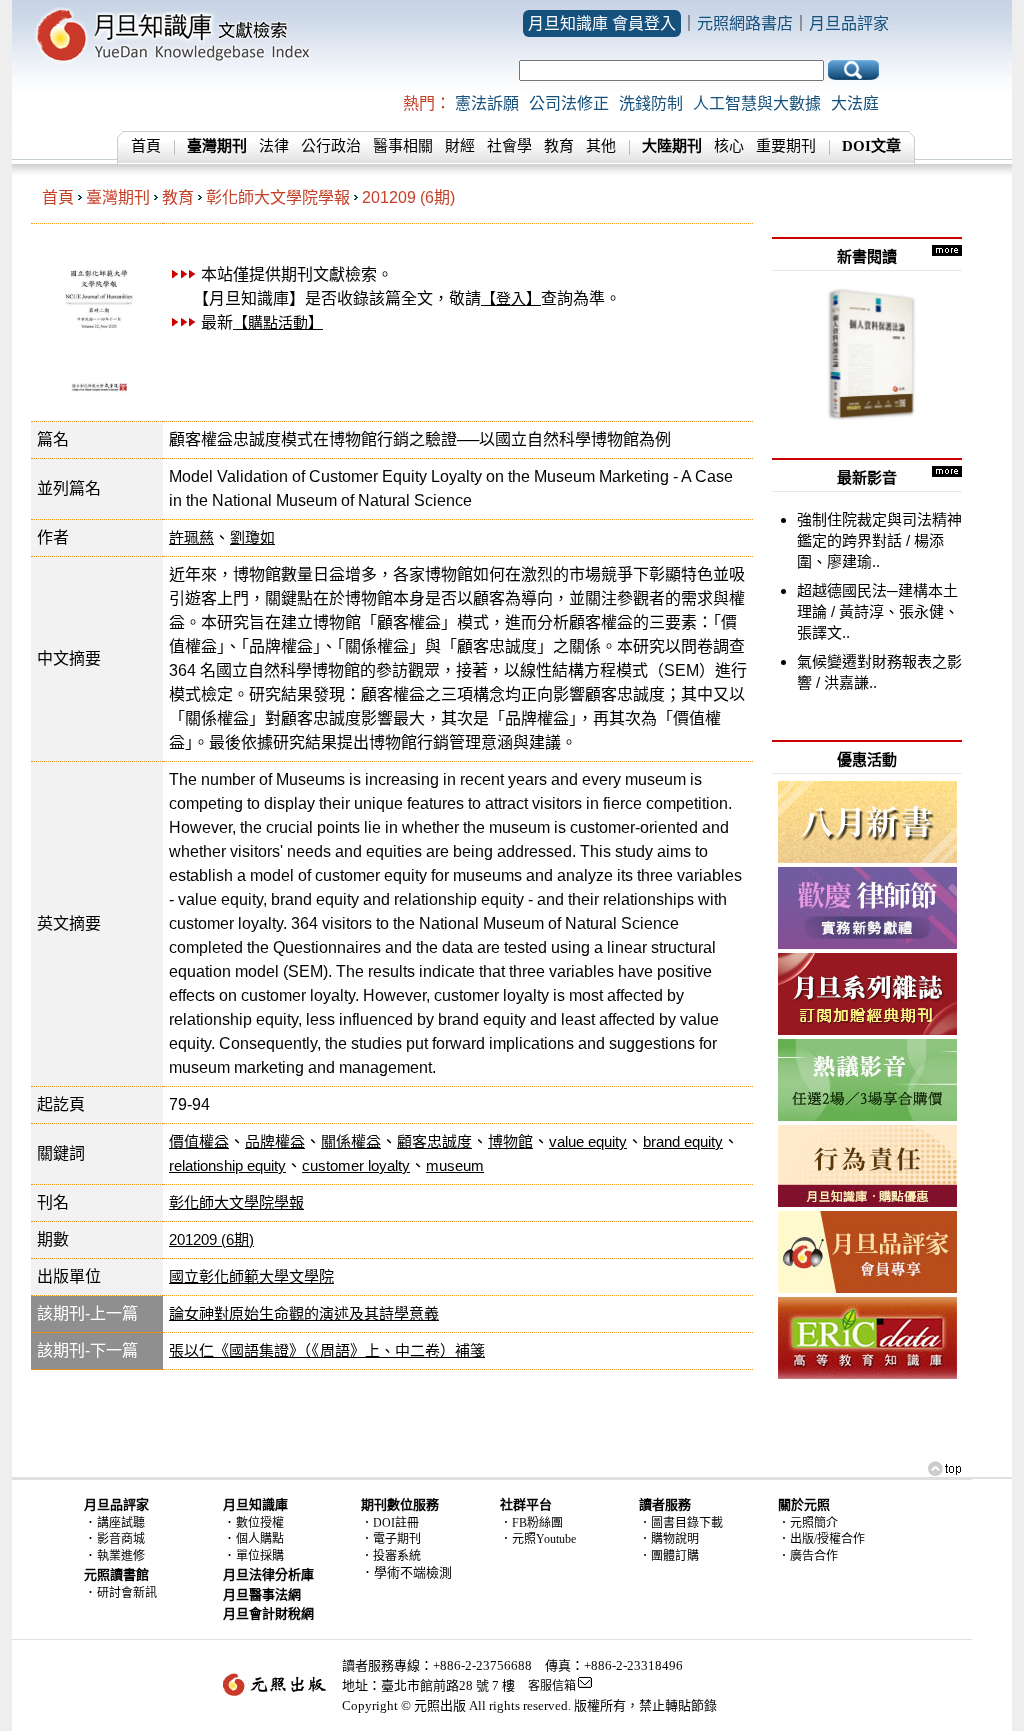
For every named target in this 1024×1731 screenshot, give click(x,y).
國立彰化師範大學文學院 (251, 1276)
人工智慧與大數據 (757, 103)
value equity (588, 1141)
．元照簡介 (808, 1523)
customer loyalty (356, 1165)
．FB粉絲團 (531, 1523)
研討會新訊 (127, 1593)
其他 (601, 146)
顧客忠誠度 (434, 1141)
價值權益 (199, 1141)
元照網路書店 (745, 23)
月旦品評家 (849, 23)
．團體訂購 (669, 1556)
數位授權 (260, 1523)
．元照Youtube (538, 1539)
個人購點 (260, 1539)
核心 (729, 146)
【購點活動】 (278, 322)
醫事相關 (403, 146)
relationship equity (227, 1165)
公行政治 (331, 146)
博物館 (510, 1141)
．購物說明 (669, 1539)
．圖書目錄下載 (681, 1523)
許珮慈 (191, 537)
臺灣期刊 (118, 197)
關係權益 (351, 1141)
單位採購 (260, 1556)
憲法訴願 (487, 103)
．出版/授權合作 (821, 1539)
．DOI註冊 (390, 1523)
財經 (460, 146)
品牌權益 (275, 1141)
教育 (559, 146)
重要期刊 (786, 146)
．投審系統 (391, 1556)
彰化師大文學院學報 (278, 197)
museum (455, 1165)
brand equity (683, 1141)
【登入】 (511, 298)
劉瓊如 (252, 537)
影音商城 (121, 1539)
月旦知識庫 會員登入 (602, 23)
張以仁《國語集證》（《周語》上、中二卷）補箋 (327, 1350)
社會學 (509, 146)
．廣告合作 (808, 1556)
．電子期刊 (391, 1539)
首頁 (146, 146)
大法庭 (855, 103)
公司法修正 (569, 103)
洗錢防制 (651, 103)
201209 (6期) (408, 197)
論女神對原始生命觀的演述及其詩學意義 (304, 1313)
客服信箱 (552, 1686)
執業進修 (121, 1556)
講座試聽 (121, 1523)
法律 (274, 146)
